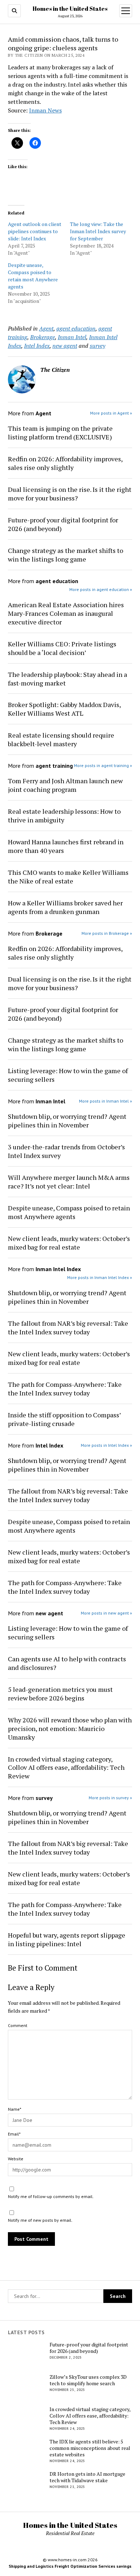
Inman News (45, 110)
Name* (15, 2109)
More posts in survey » (110, 1798)
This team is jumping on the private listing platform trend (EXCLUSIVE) (60, 433)
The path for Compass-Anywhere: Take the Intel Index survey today (65, 1389)
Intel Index (37, 346)
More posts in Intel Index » (106, 1445)
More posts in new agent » (106, 1613)
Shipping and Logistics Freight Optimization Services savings (70, 2566)
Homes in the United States (70, 9)
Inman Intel (72, 337)
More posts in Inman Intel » (106, 1101)
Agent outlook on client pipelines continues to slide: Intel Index (35, 231)
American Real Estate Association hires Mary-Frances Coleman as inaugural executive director (66, 613)
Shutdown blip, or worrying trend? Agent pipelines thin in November (67, 1121)
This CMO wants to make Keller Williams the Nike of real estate (68, 877)
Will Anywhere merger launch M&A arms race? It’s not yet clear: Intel (69, 1182)
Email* (14, 2134)
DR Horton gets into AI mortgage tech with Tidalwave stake (87, 2477)
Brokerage (43, 337)
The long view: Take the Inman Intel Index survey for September (98, 231)
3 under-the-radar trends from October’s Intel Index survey (66, 1151)
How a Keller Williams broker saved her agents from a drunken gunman (65, 907)
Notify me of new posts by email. (40, 2220)
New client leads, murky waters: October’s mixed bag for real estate (69, 1243)
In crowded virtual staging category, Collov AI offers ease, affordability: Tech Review (66, 1768)
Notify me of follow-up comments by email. (51, 2196)
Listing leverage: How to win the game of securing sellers (68, 1075)
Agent (46, 328)
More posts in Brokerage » (107, 933)
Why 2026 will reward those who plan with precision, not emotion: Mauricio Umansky (70, 1728)
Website (16, 2159)
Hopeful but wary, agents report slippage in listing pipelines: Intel (67, 1939)
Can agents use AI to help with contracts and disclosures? (67, 1663)
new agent (65, 346)
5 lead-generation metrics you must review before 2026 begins (60, 1694)
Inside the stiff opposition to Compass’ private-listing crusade (64, 1419)
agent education (76, 328)
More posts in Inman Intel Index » (100, 1277)
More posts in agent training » (103, 765)
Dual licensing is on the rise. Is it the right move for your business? (70, 494)
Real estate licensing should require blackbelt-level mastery (61, 739)
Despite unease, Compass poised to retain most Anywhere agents (33, 276)
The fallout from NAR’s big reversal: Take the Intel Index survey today (68, 1328)
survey (97, 346)
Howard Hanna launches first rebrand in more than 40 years (66, 846)
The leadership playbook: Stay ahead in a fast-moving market (67, 679)
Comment (18, 2025)
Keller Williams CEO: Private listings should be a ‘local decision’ (62, 648)
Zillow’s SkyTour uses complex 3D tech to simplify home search (88, 2380)
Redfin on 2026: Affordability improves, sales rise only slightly (65, 463)
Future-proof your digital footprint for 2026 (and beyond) (63, 524)
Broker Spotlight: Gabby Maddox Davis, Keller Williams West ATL (64, 709)
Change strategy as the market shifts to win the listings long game (66, 555)
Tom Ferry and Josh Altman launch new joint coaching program (65, 785)
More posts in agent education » (101, 589)
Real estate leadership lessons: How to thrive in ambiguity (64, 816)
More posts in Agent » (111, 413)
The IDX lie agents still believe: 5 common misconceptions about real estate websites (90, 2448)
